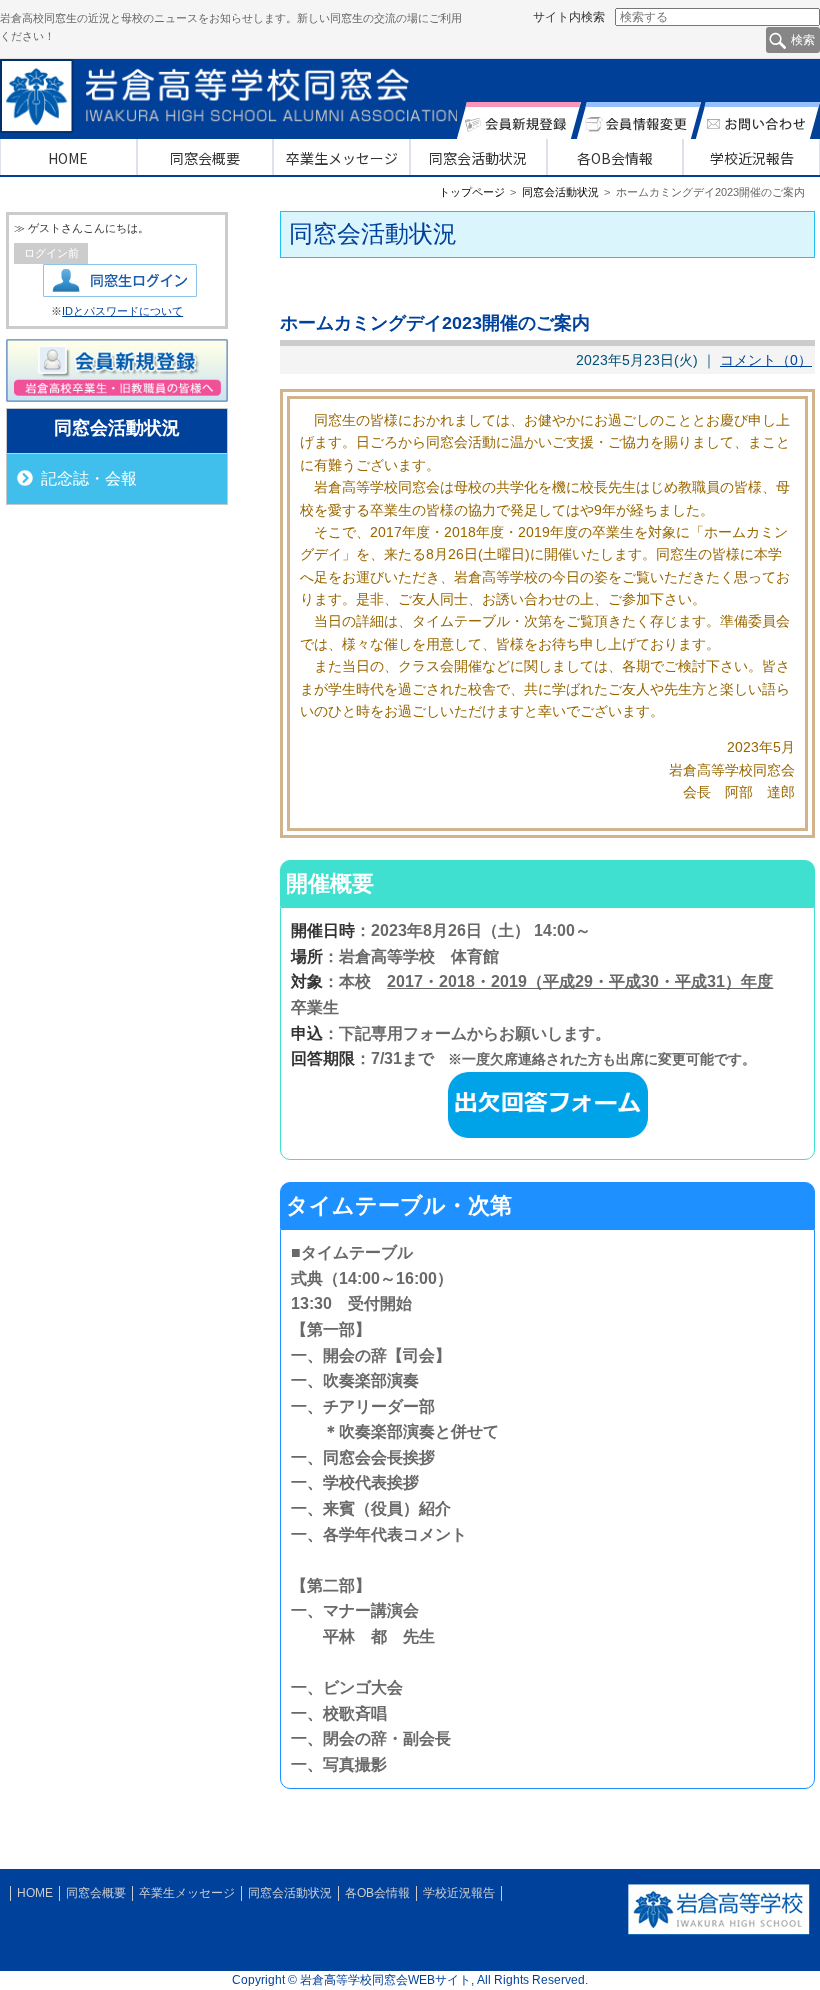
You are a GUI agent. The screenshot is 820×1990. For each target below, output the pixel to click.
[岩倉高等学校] (719, 1931)
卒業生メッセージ (342, 158)
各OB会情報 (615, 158)
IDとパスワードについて (122, 311)
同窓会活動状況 (478, 158)
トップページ (472, 192)
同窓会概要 (205, 158)
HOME (68, 158)
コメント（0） (766, 360)
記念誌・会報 (89, 478)
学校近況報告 (752, 158)
